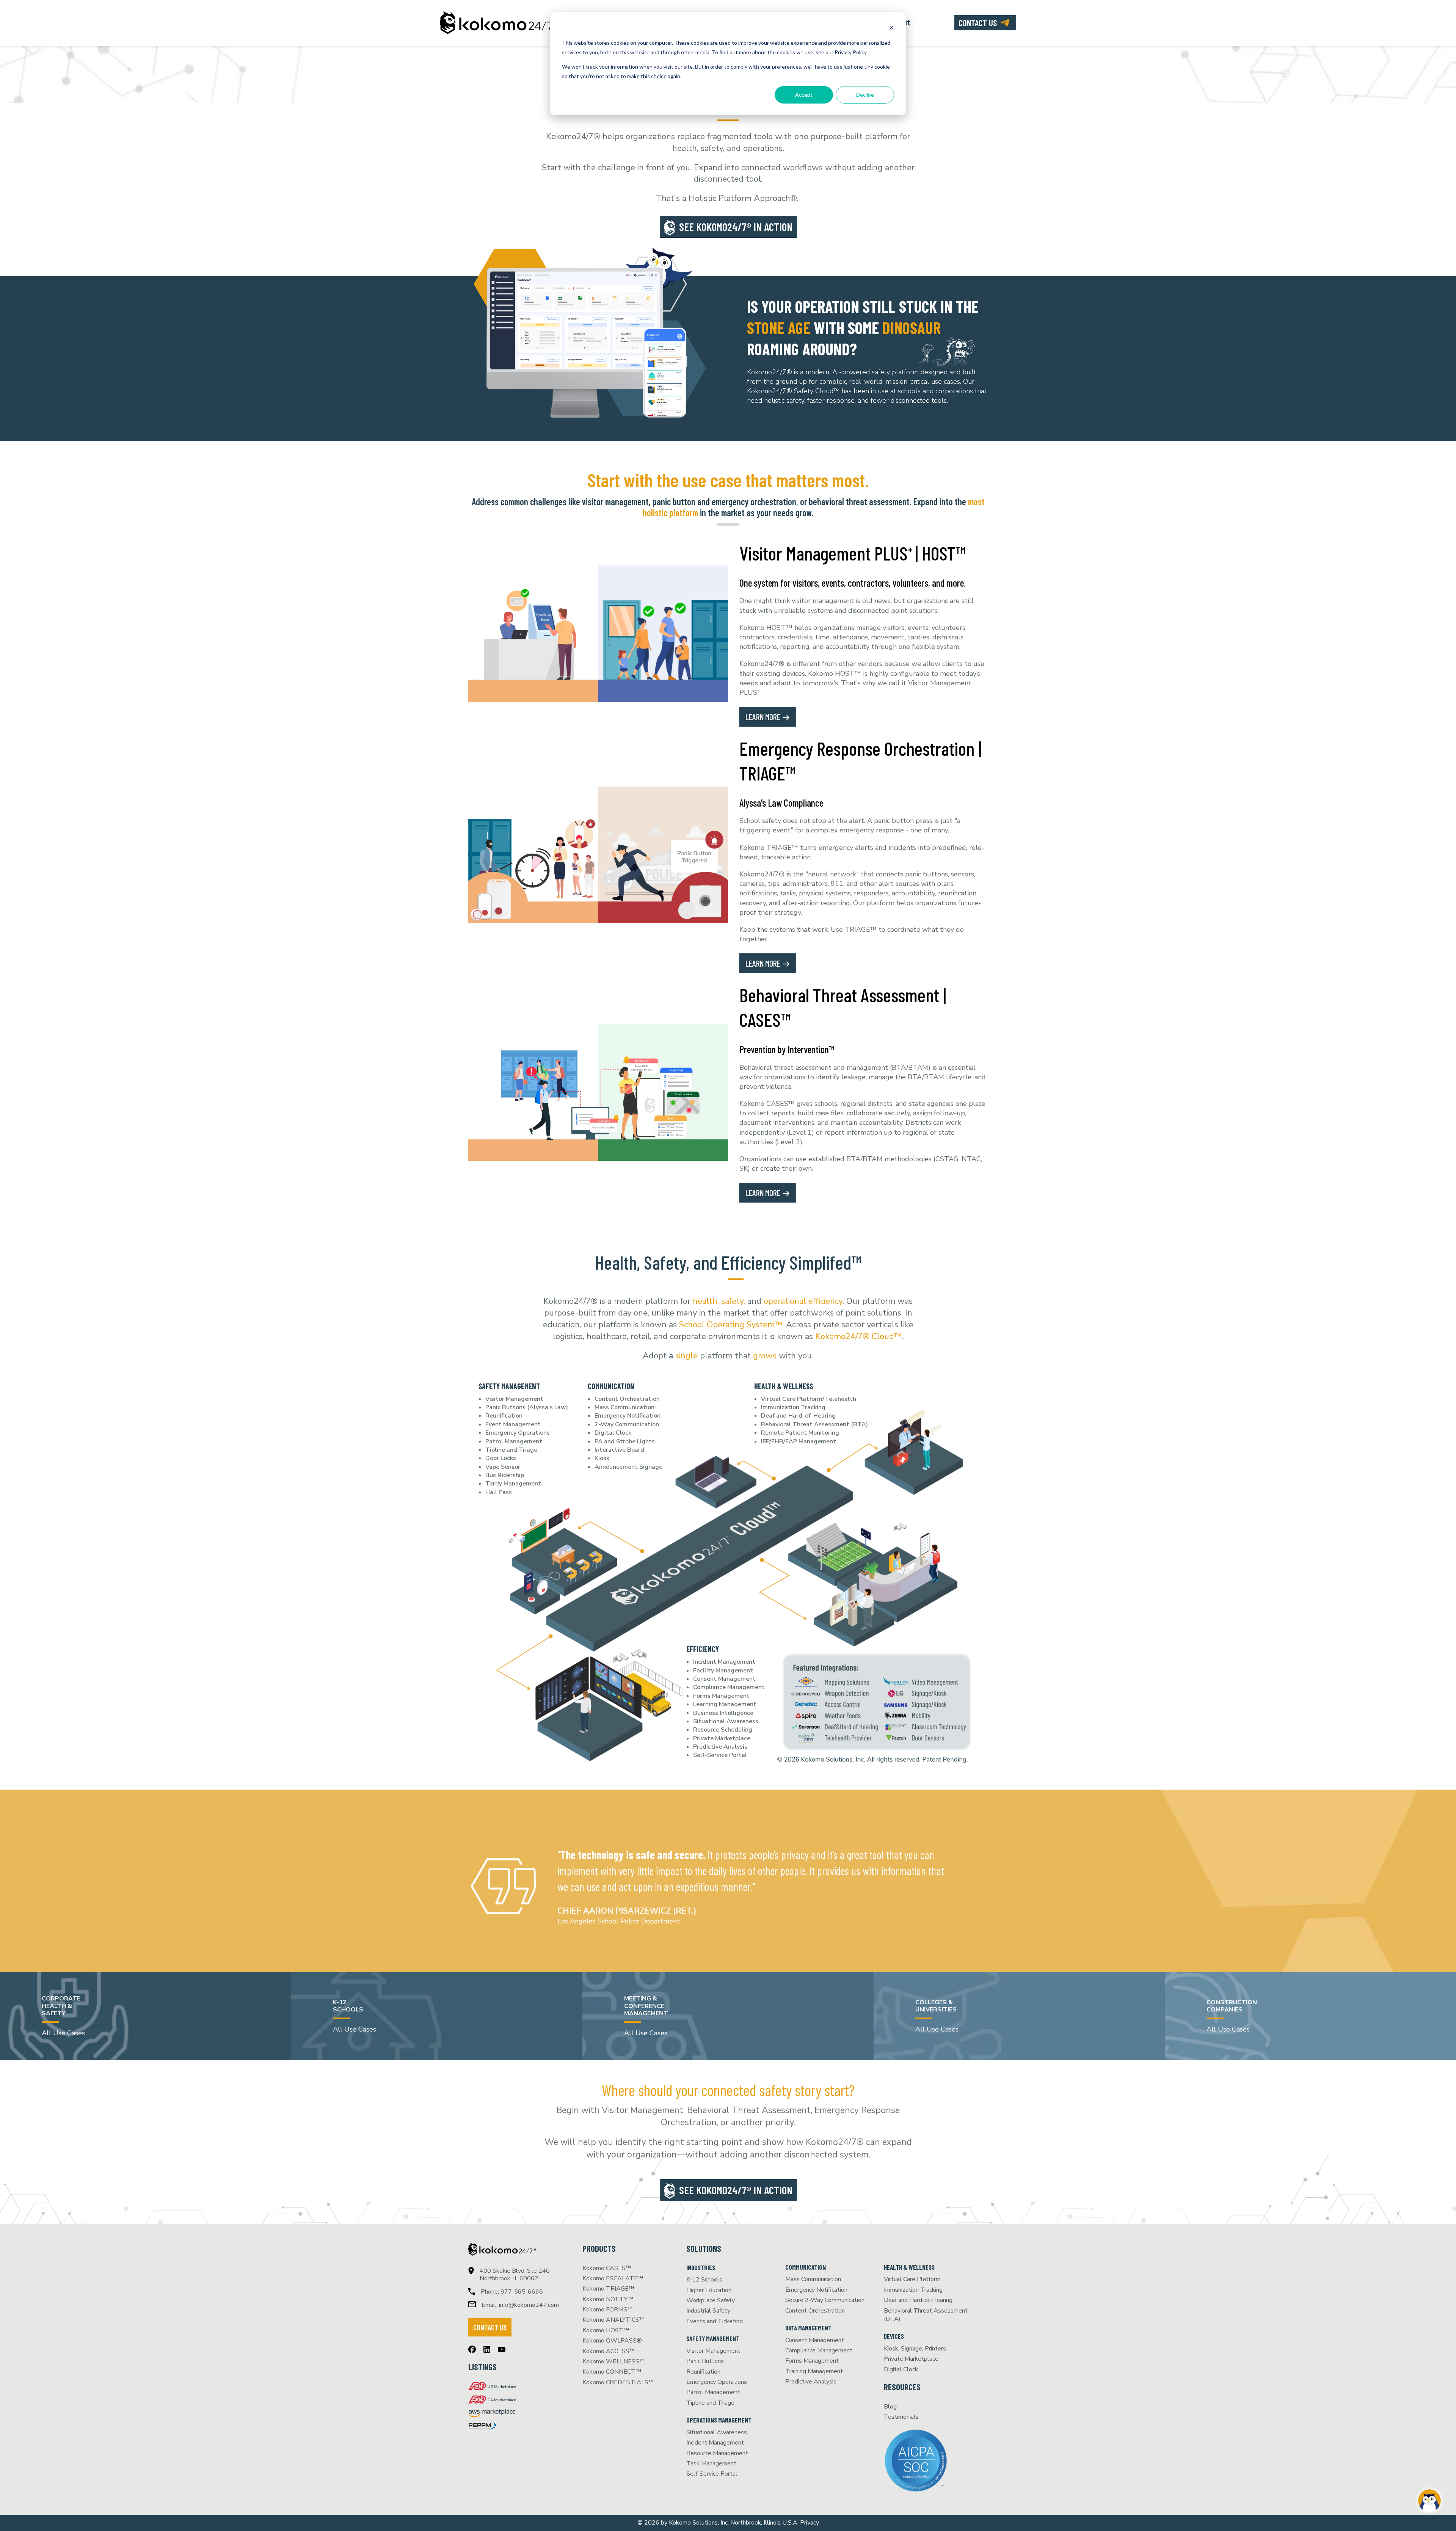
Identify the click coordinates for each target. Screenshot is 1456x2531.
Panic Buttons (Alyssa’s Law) (527, 1407)
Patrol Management (514, 1441)
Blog (890, 2407)
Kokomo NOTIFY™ (608, 2299)
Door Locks (501, 1458)
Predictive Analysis (720, 1747)
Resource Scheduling (723, 1730)
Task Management (711, 2463)
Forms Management (721, 1696)
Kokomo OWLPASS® (612, 2341)
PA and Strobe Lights (625, 1441)
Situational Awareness (726, 1721)
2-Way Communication (627, 1424)
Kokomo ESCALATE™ (613, 2278)
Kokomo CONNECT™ (612, 2372)
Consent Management (724, 1679)
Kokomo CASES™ (607, 2268)
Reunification (504, 1416)
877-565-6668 (522, 2292)
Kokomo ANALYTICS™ (614, 2320)
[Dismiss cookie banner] (891, 29)
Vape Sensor (503, 1467)
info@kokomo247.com (529, 2305)
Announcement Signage (628, 1467)
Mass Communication (624, 1407)
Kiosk (602, 1458)
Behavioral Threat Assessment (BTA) (814, 1424)
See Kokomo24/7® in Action (736, 227)
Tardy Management (513, 1484)
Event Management (513, 1424)
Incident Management (724, 1662)
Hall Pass (499, 1492)
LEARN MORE (764, 717)
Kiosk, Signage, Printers (915, 2349)
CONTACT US (490, 2327)
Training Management (814, 2371)
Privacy (810, 2523)
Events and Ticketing (715, 2321)
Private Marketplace (722, 1738)
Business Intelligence (723, 1713)
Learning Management (725, 1704)
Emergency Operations (518, 1433)
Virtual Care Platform (912, 2279)
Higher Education (709, 2290)
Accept (804, 95)
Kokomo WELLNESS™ (614, 2361)
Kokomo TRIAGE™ (608, 2289)
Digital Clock (613, 1433)
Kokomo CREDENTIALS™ (618, 2382)
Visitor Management (514, 1399)
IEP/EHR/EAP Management (799, 1441)
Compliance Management (729, 1687)
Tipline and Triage (511, 1450)
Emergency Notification (628, 1416)
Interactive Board (619, 1450)
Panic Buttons (705, 2361)
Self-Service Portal (720, 1755)
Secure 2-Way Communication (825, 2300)
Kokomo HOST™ (606, 2330)
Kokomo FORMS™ (608, 2310)
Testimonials (901, 2417)
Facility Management (723, 1671)
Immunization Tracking (793, 1407)
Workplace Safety (711, 2300)
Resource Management (717, 2453)
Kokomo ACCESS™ (609, 2351)
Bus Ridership (505, 1475)
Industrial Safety (708, 2311)
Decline (865, 95)
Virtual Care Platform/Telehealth (809, 1399)
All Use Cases (63, 2033)
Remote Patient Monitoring (800, 1433)
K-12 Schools (704, 2280)
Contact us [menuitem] (978, 23)
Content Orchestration (627, 1399)
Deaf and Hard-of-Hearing (798, 1416)
